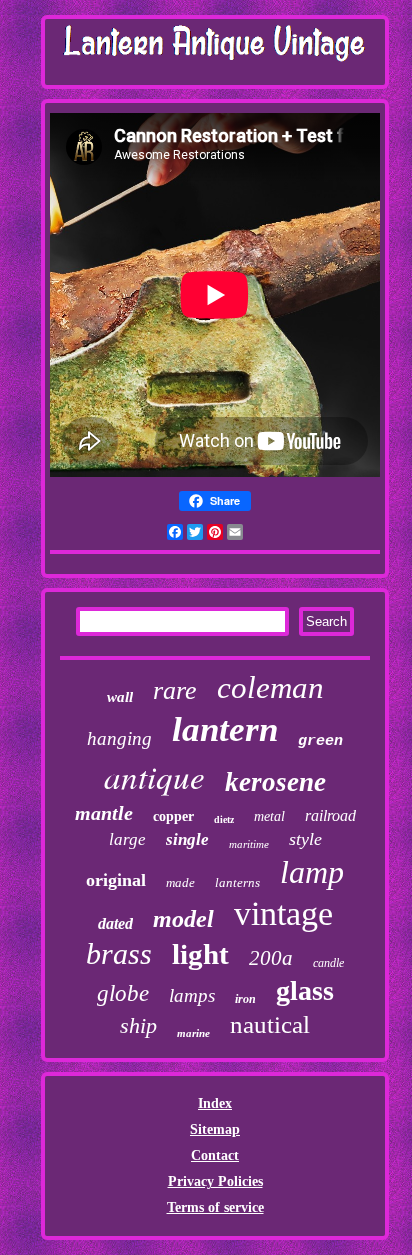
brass (119, 953)
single (187, 839)
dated (115, 923)
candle (328, 963)
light (200, 954)
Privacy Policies (215, 1181)
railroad (330, 815)
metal (269, 816)
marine (193, 1033)
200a (271, 958)
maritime (249, 844)
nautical (270, 1024)
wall (120, 697)
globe (123, 993)
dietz (224, 819)
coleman (270, 687)
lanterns (237, 882)
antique (154, 776)
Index (215, 1103)
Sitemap (215, 1129)
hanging (119, 738)
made (180, 882)
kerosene (275, 782)
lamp (312, 872)
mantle (104, 813)
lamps (192, 995)
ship (138, 1025)
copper (173, 816)
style (305, 839)
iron (245, 999)
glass (305, 990)
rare (175, 690)
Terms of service (215, 1207)
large (127, 839)
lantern (225, 729)
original (116, 880)
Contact (215, 1155)
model (183, 919)
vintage (283, 913)
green (320, 741)
